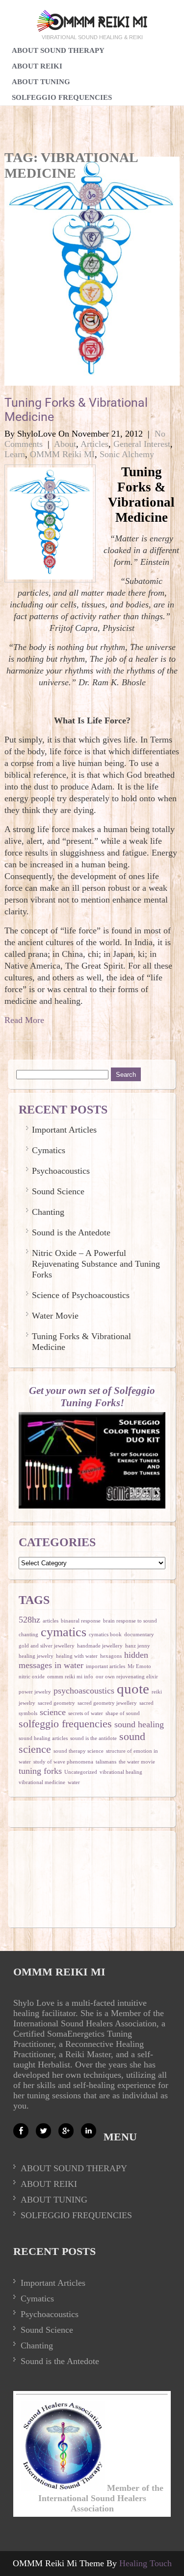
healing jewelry (36, 1656)
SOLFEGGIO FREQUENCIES (62, 97)
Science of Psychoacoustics (81, 1295)
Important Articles (64, 1130)
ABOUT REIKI (49, 2184)
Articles (94, 444)
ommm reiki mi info (70, 1677)
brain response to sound (130, 1621)
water (74, 1782)
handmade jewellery (100, 1646)
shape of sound (123, 1713)
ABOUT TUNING (54, 2200)
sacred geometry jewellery (107, 1703)
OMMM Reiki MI (62, 454)
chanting (28, 1635)
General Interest (142, 444)
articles (51, 1621)
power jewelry (35, 1692)
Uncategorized (81, 1772)
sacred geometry (56, 1703)
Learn (15, 454)
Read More (24, 1020)
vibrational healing (121, 1772)
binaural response (81, 1621)
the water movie (137, 1762)
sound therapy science (79, 1751)
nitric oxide (32, 1677)
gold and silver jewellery (47, 1646)
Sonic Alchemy (127, 454)
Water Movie (55, 1316)
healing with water (77, 1656)
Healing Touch (145, 2563)
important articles (105, 1666)
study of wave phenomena (63, 1762)
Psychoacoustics (61, 1171)
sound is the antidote (93, 1738)
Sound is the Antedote (71, 1232)
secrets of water (86, 1713)
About (65, 444)
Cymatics (49, 1150)
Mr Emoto (139, 1666)
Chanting (48, 1212)
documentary (139, 1635)
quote (133, 1689)
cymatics (64, 1632)
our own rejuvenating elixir (127, 1677)
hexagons (111, 1656)
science (53, 1712)
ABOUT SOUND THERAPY (74, 2168)
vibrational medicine (42, 1782)
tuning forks (40, 1771)
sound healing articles (43, 1738)
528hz (29, 1620)
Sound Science (58, 1191)
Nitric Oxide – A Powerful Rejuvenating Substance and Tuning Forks (96, 1264)
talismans (106, 1762)
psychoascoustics (84, 1691)
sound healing (139, 1724)
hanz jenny (138, 1646)
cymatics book (105, 1635)
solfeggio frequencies (65, 1724)
